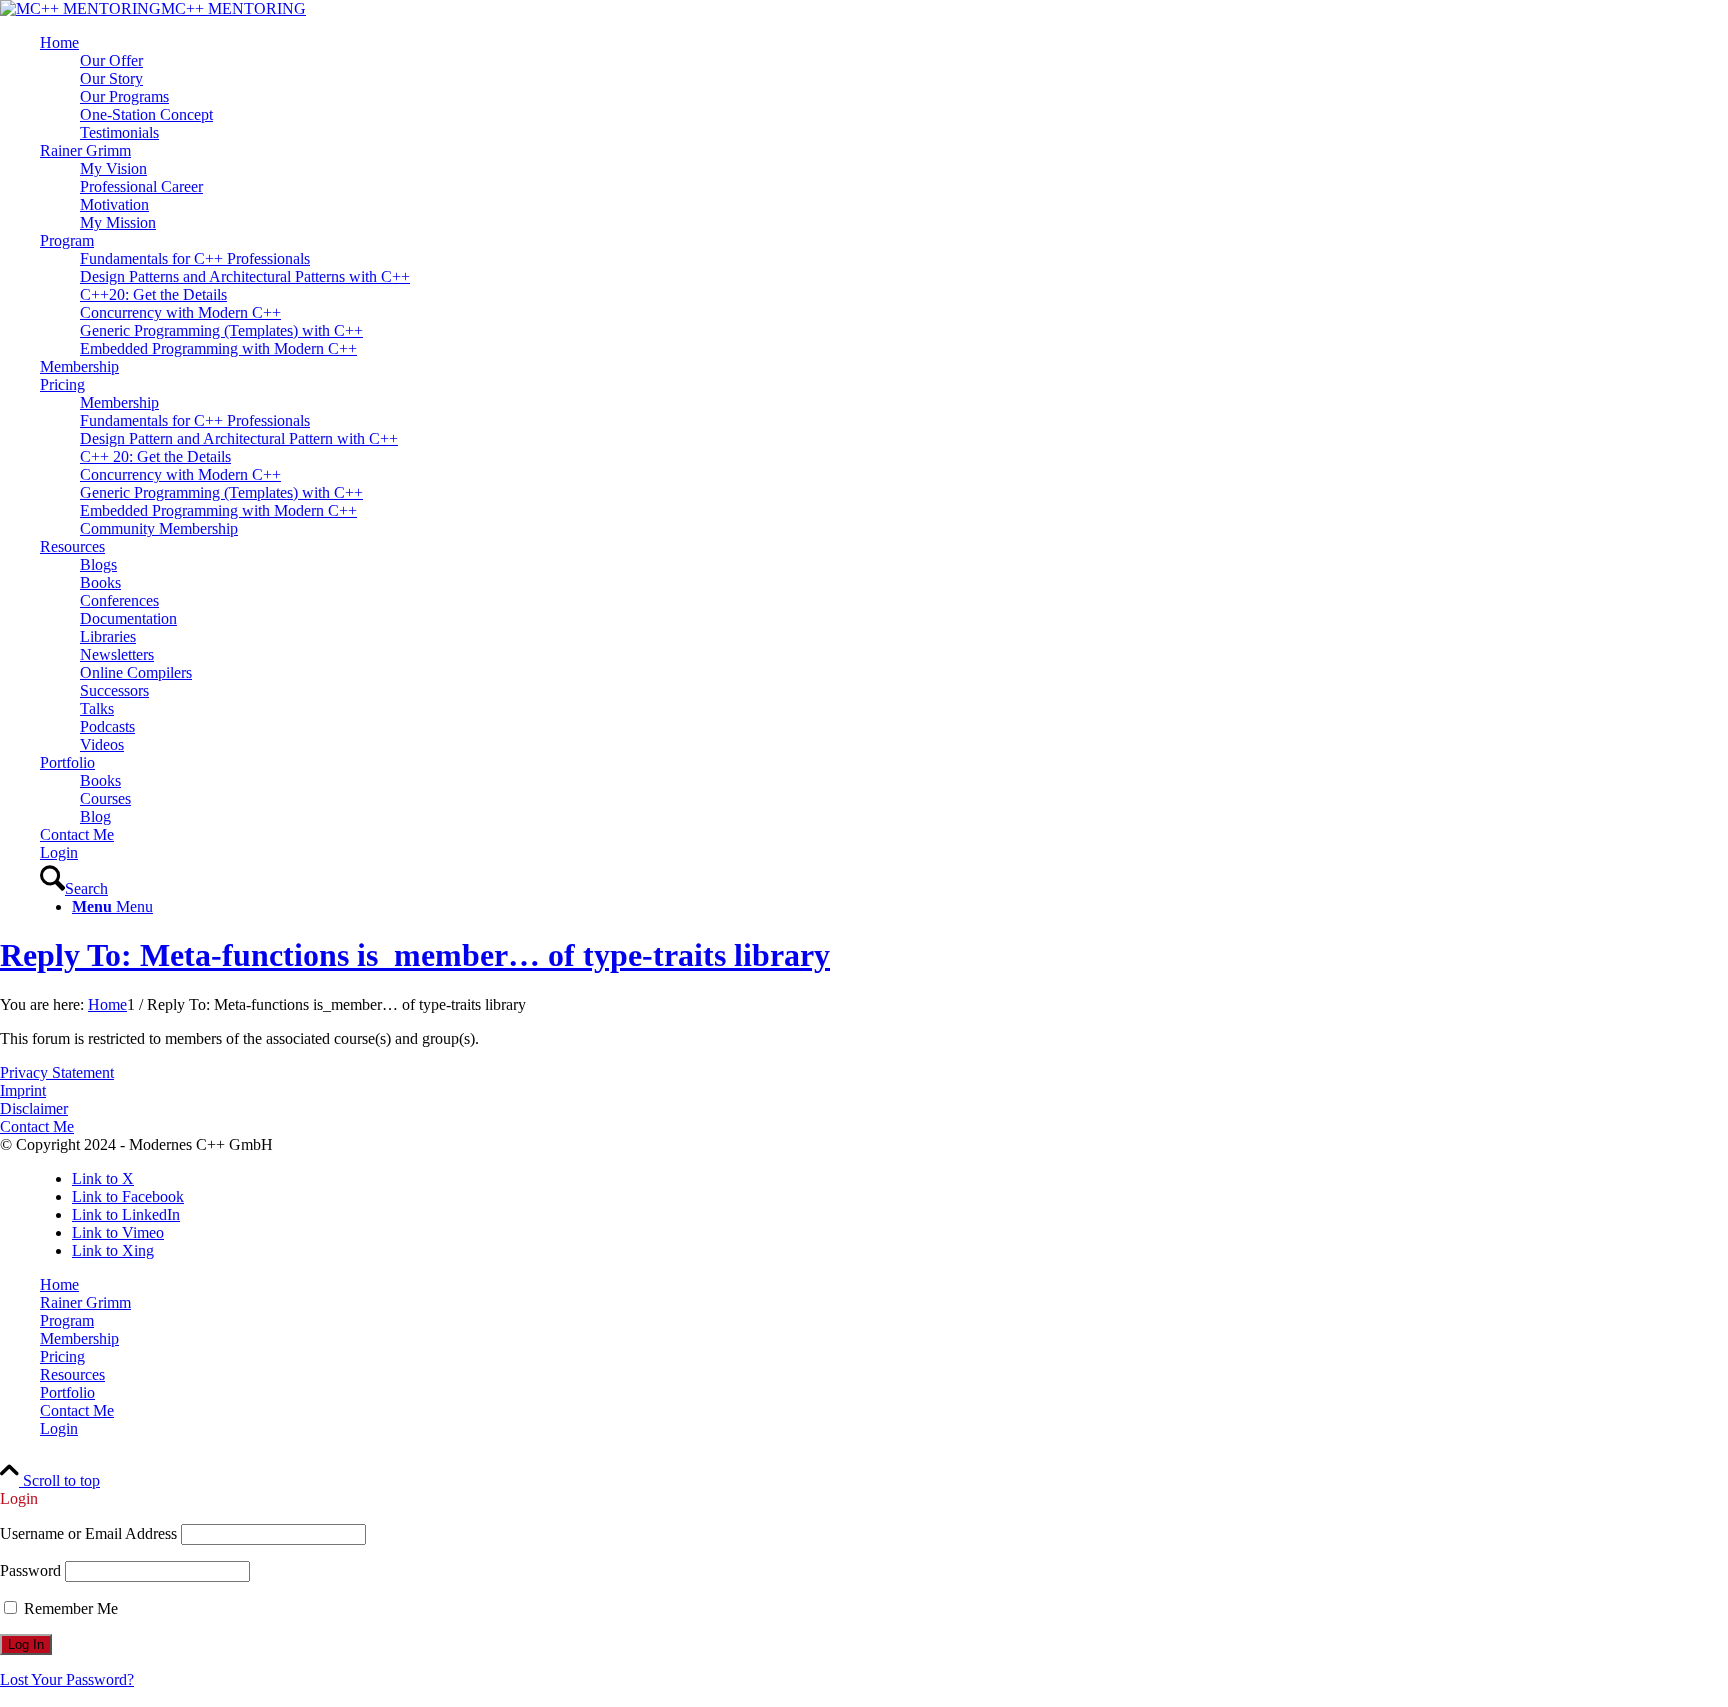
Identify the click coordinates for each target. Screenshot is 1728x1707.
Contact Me (37, 1126)
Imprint (23, 1090)
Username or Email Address (88, 1533)
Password (30, 1570)
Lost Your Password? (67, 1679)
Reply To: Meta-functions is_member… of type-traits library (415, 955)
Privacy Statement (57, 1072)
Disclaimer (34, 1108)
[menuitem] (884, 88)
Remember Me (69, 1608)
